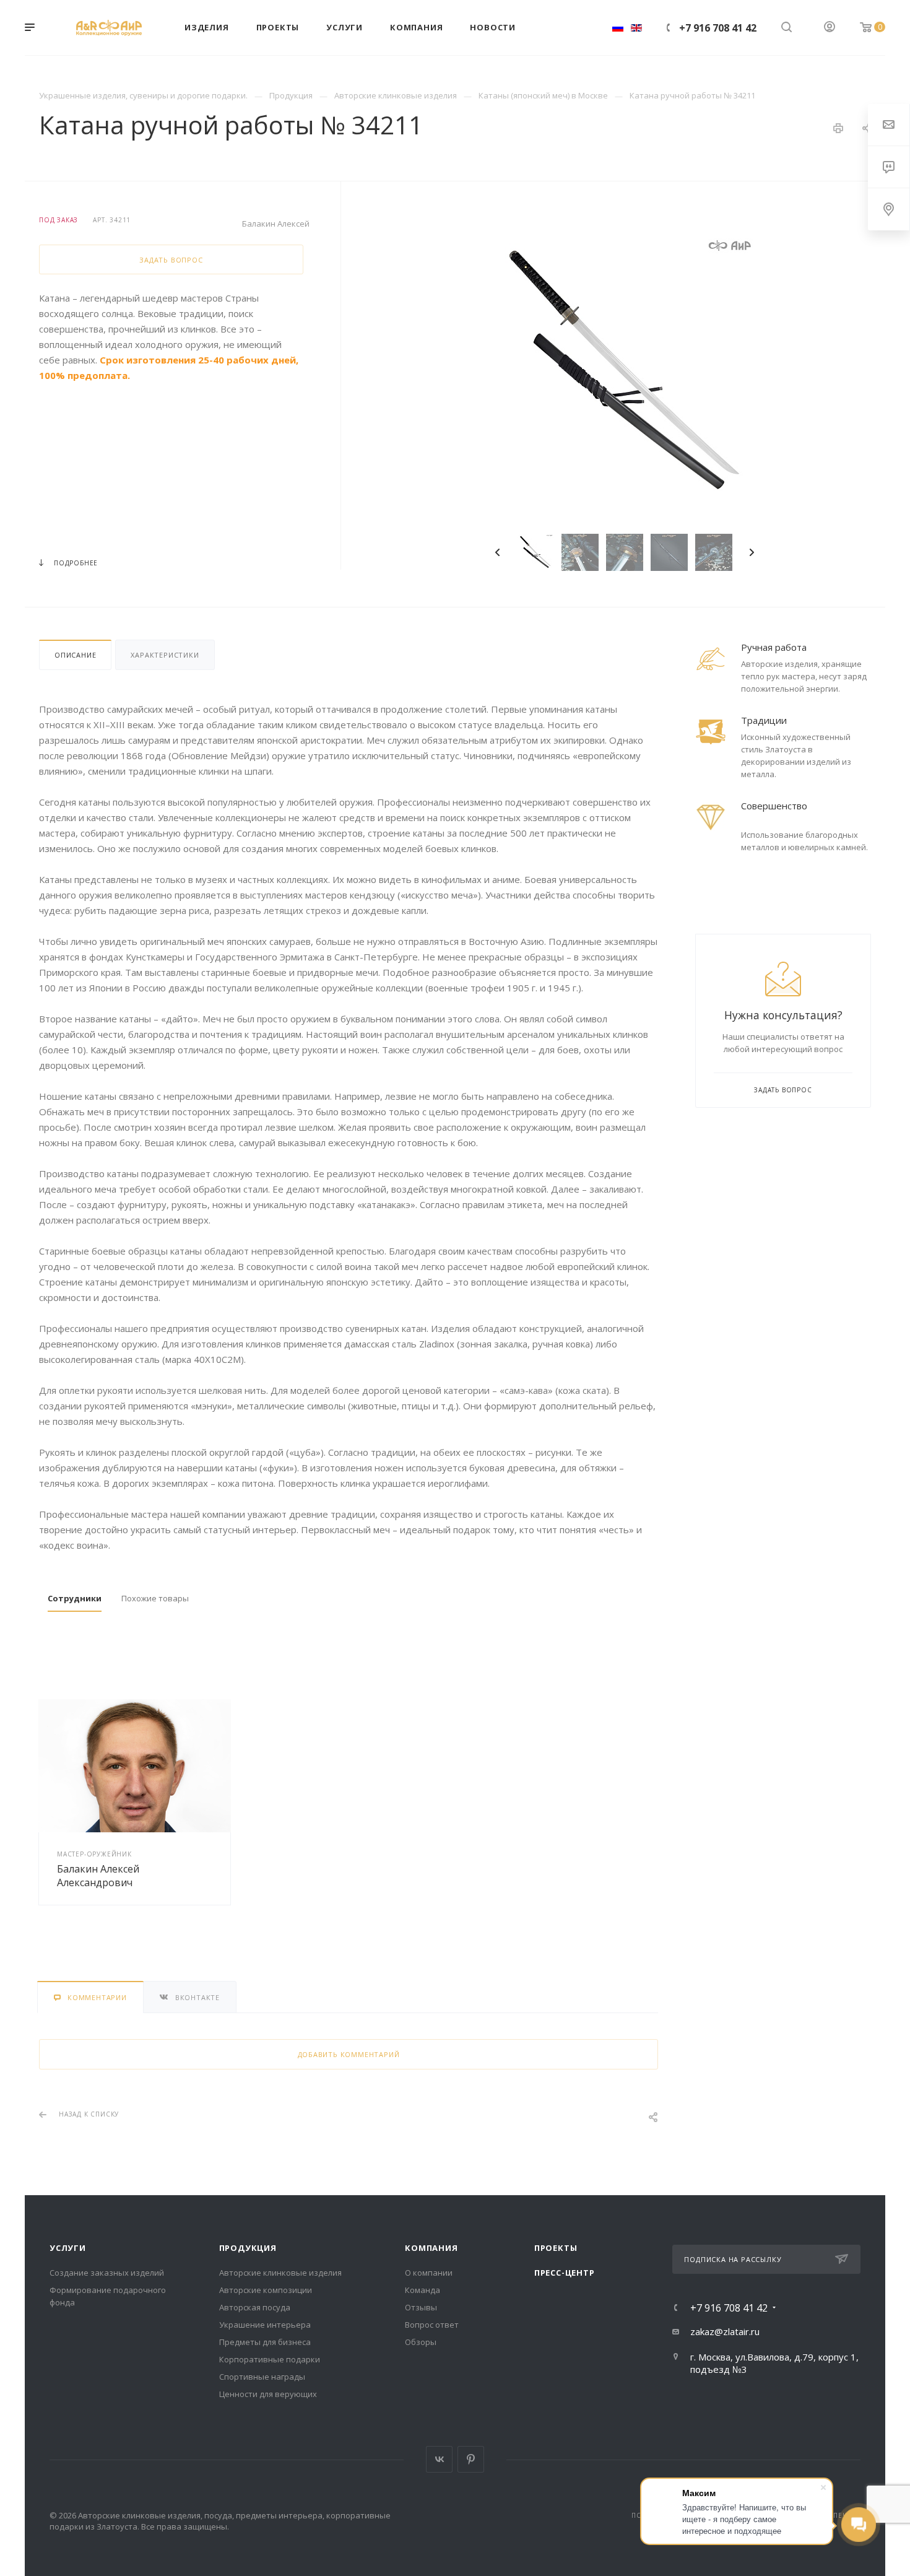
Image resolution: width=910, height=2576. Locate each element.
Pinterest (471, 2459)
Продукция (248, 2248)
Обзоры (421, 2342)
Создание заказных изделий (107, 2273)
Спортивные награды (262, 2377)
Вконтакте (439, 2459)
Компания (431, 2248)
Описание (75, 655)
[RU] (618, 28)
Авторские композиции (266, 2290)
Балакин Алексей (276, 224)
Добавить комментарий (349, 2054)
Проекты (556, 2248)
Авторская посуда (255, 2307)
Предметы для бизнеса (265, 2342)
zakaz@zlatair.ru (725, 2331)
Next (752, 552)
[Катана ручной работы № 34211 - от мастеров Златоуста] (625, 373)
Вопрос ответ (432, 2325)
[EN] (636, 28)
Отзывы (421, 2307)
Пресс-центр (565, 2273)
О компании (429, 2273)
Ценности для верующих (268, 2394)
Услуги (68, 2248)
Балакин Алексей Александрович (98, 1876)
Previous (498, 552)
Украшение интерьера (265, 2325)
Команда (422, 2290)
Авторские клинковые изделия (280, 2273)
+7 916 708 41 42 (718, 28)
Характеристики (165, 655)
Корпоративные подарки (270, 2359)
